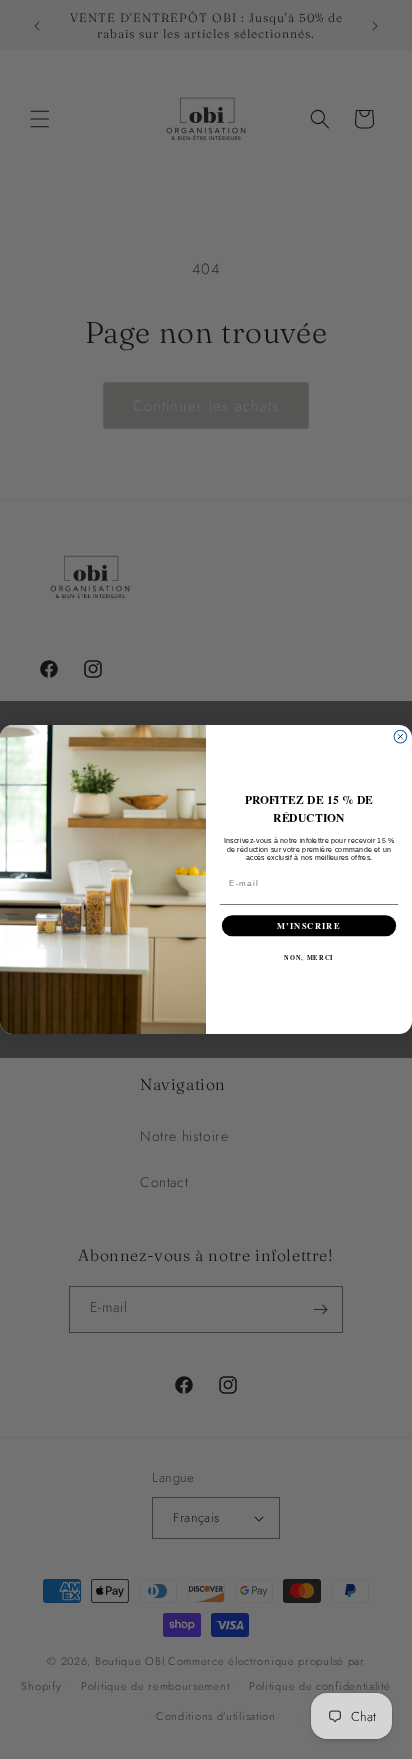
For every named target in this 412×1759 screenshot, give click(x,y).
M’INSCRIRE (308, 925)
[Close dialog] (400, 736)
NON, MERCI (309, 957)
